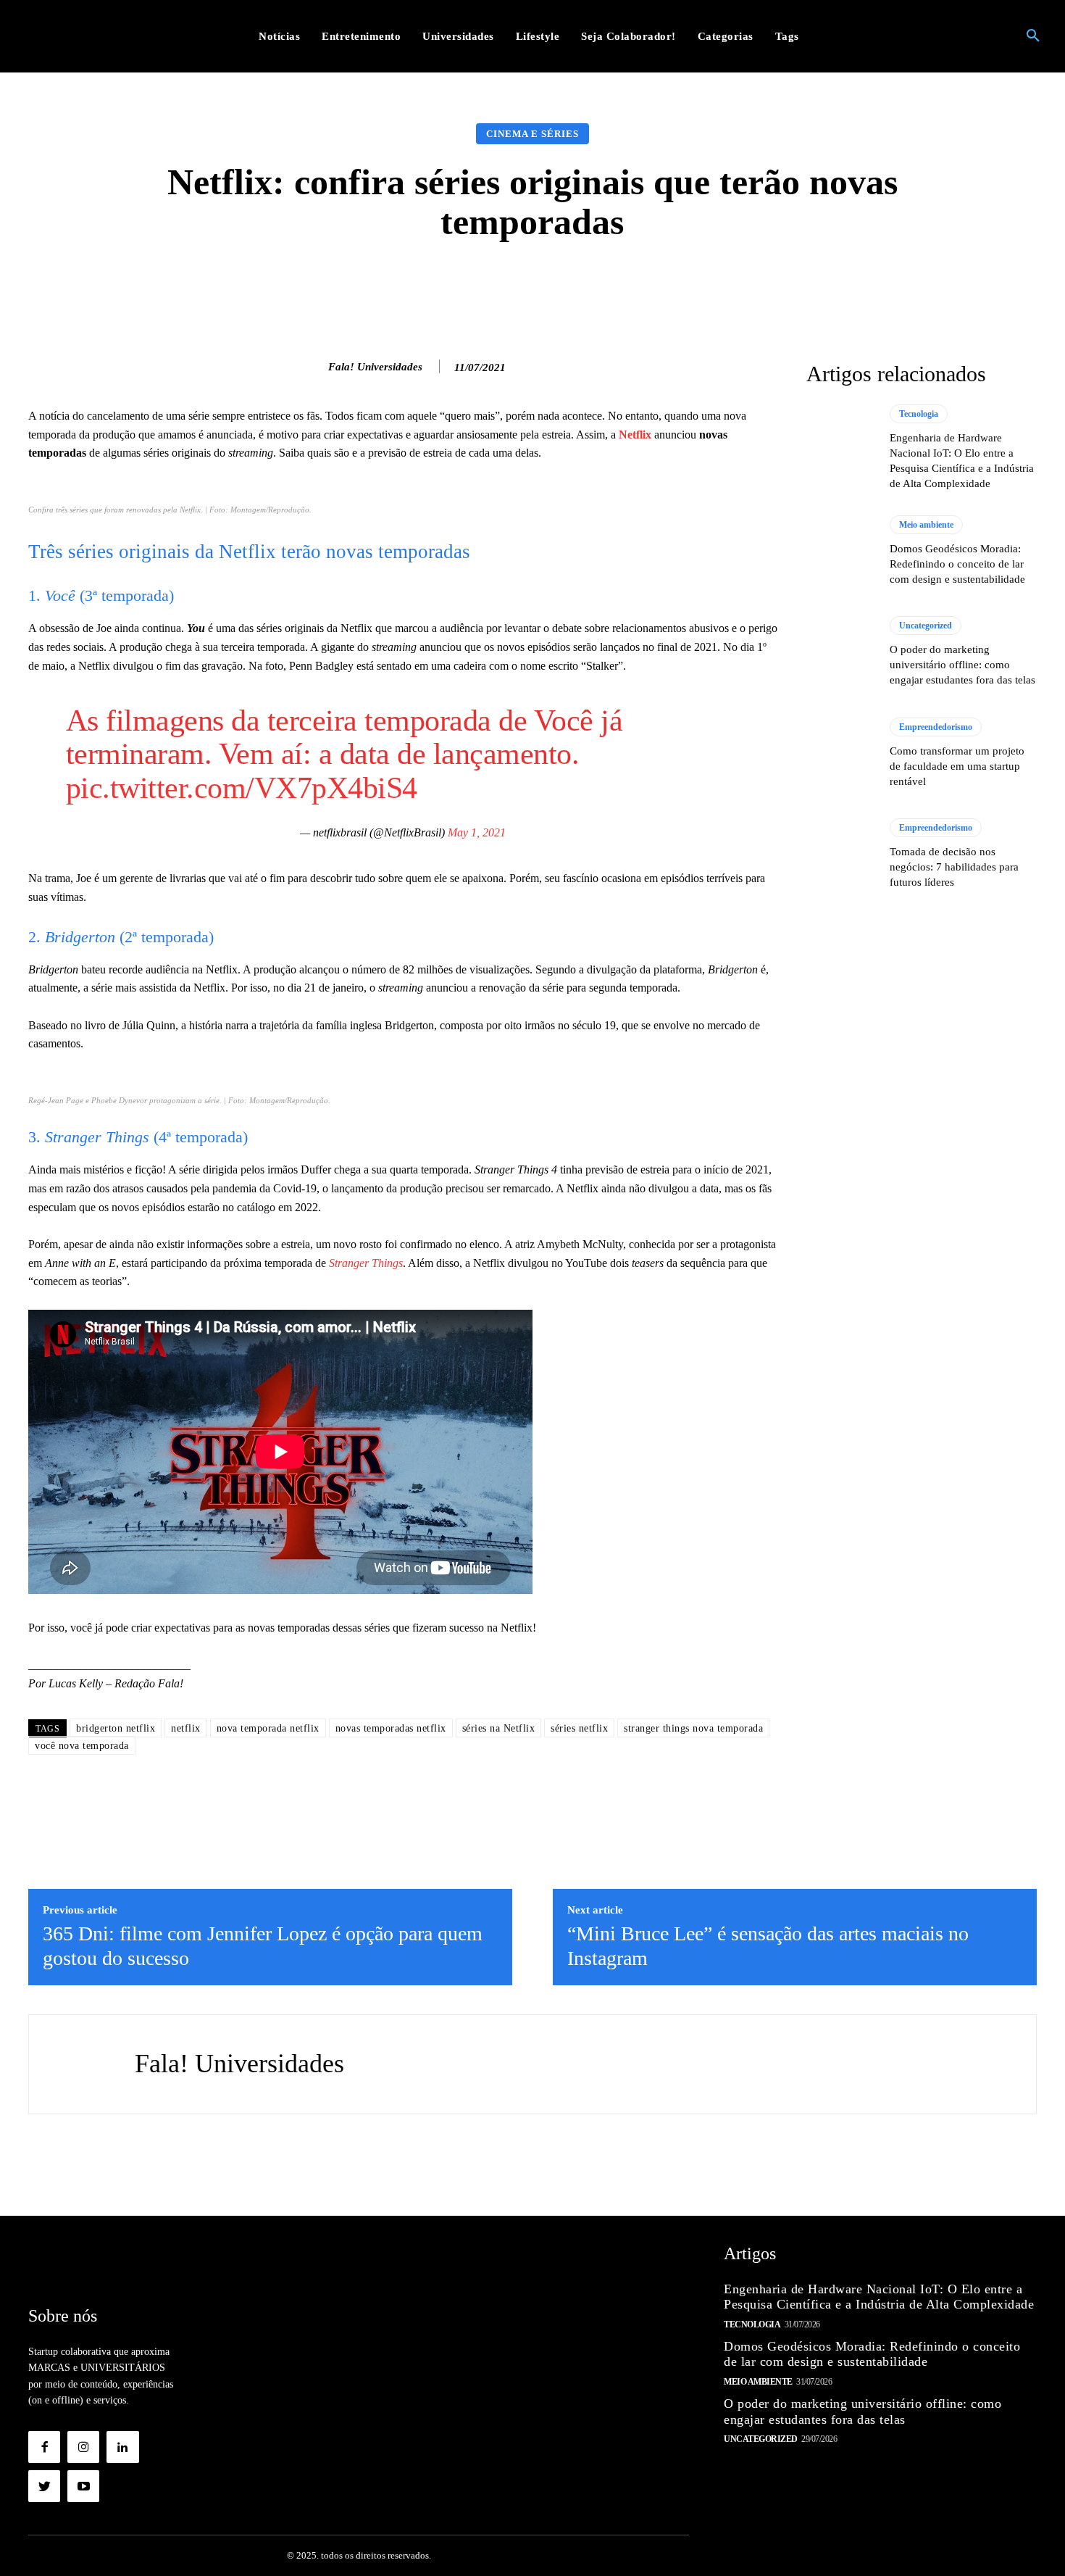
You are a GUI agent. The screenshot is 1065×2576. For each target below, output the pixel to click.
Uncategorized (926, 626)
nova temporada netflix (268, 1728)
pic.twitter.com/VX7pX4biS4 (242, 788)
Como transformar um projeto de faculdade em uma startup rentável (957, 766)
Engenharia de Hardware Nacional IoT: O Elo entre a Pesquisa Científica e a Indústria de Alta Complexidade (879, 2297)
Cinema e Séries (532, 134)
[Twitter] (44, 2486)
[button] (1033, 36)
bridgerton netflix (116, 1728)
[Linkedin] (122, 2447)
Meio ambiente (926, 525)
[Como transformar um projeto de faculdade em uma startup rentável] (841, 753)
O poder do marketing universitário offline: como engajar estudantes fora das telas (962, 665)
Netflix (635, 435)
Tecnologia (919, 414)
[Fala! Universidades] (313, 367)
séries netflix (579, 1728)
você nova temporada (82, 1746)
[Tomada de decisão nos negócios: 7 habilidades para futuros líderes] (841, 854)
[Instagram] (83, 2447)
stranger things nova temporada (693, 1728)
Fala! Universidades (375, 367)
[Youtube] (83, 2486)
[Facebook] (44, 2447)
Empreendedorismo (936, 727)
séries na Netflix (499, 1728)
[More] (763, 286)
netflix (186, 1728)
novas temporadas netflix (391, 1728)
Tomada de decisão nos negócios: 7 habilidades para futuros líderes (954, 867)
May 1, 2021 (477, 832)
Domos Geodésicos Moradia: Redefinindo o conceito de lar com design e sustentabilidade (957, 564)
